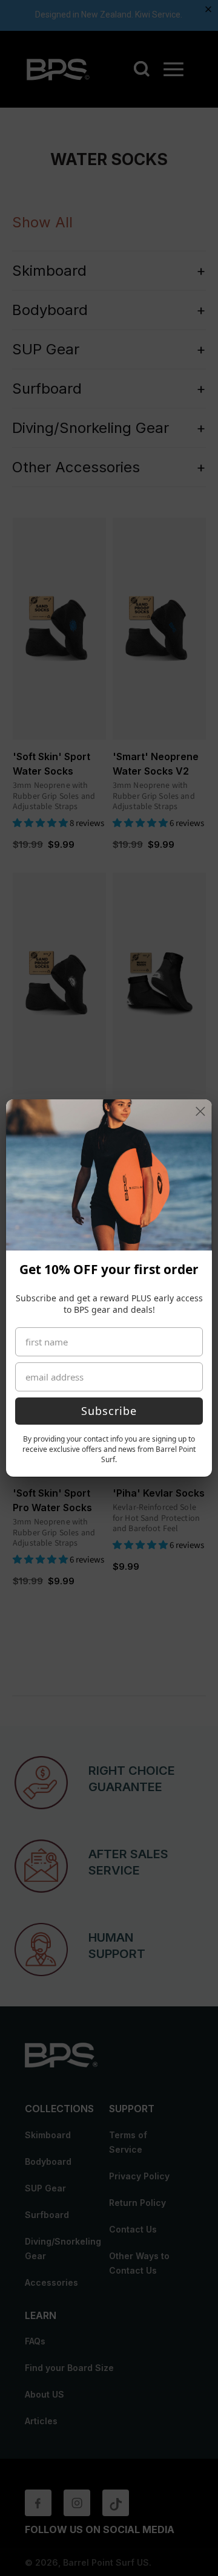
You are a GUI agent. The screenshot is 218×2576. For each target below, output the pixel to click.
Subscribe (109, 1411)
